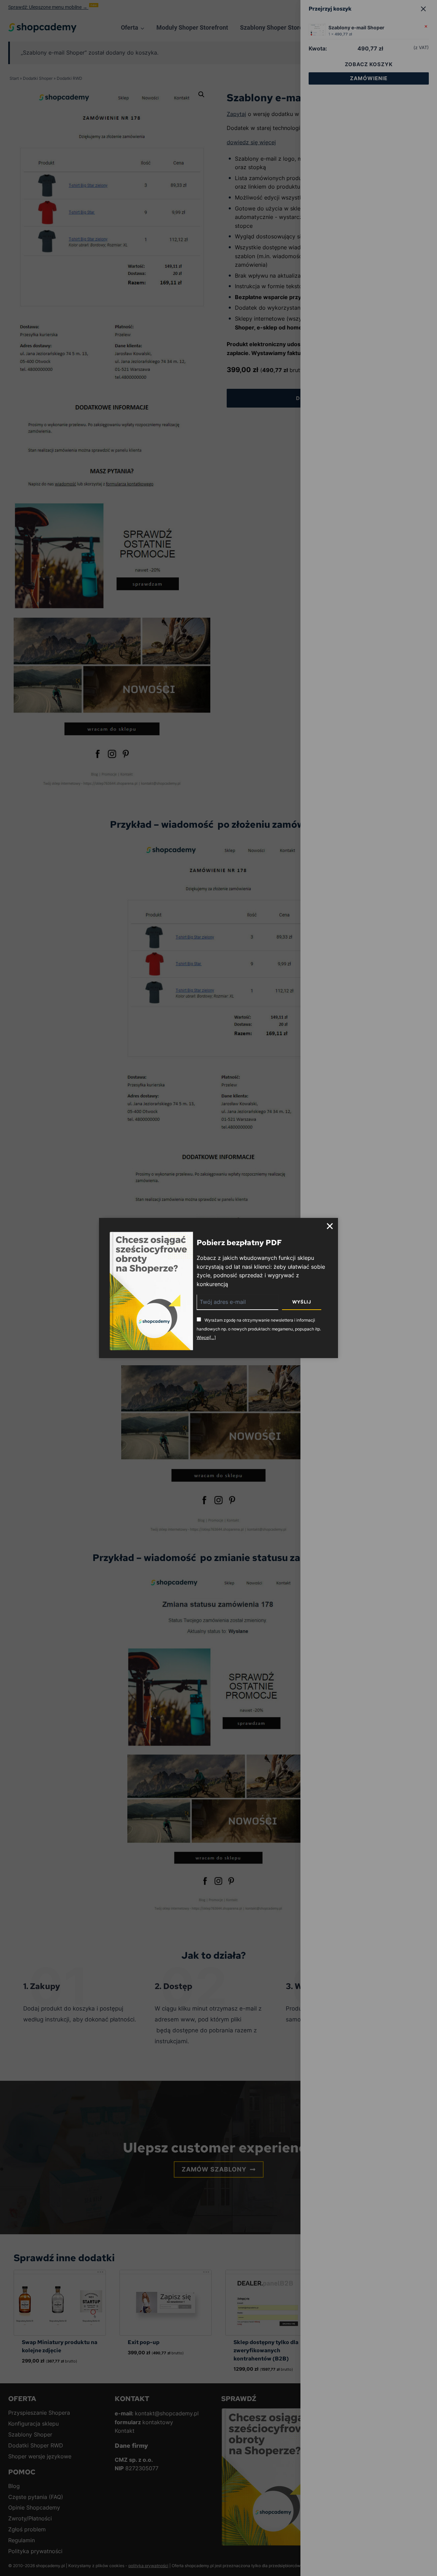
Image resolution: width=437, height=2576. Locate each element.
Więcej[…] (206, 1337)
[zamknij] (330, 1226)
